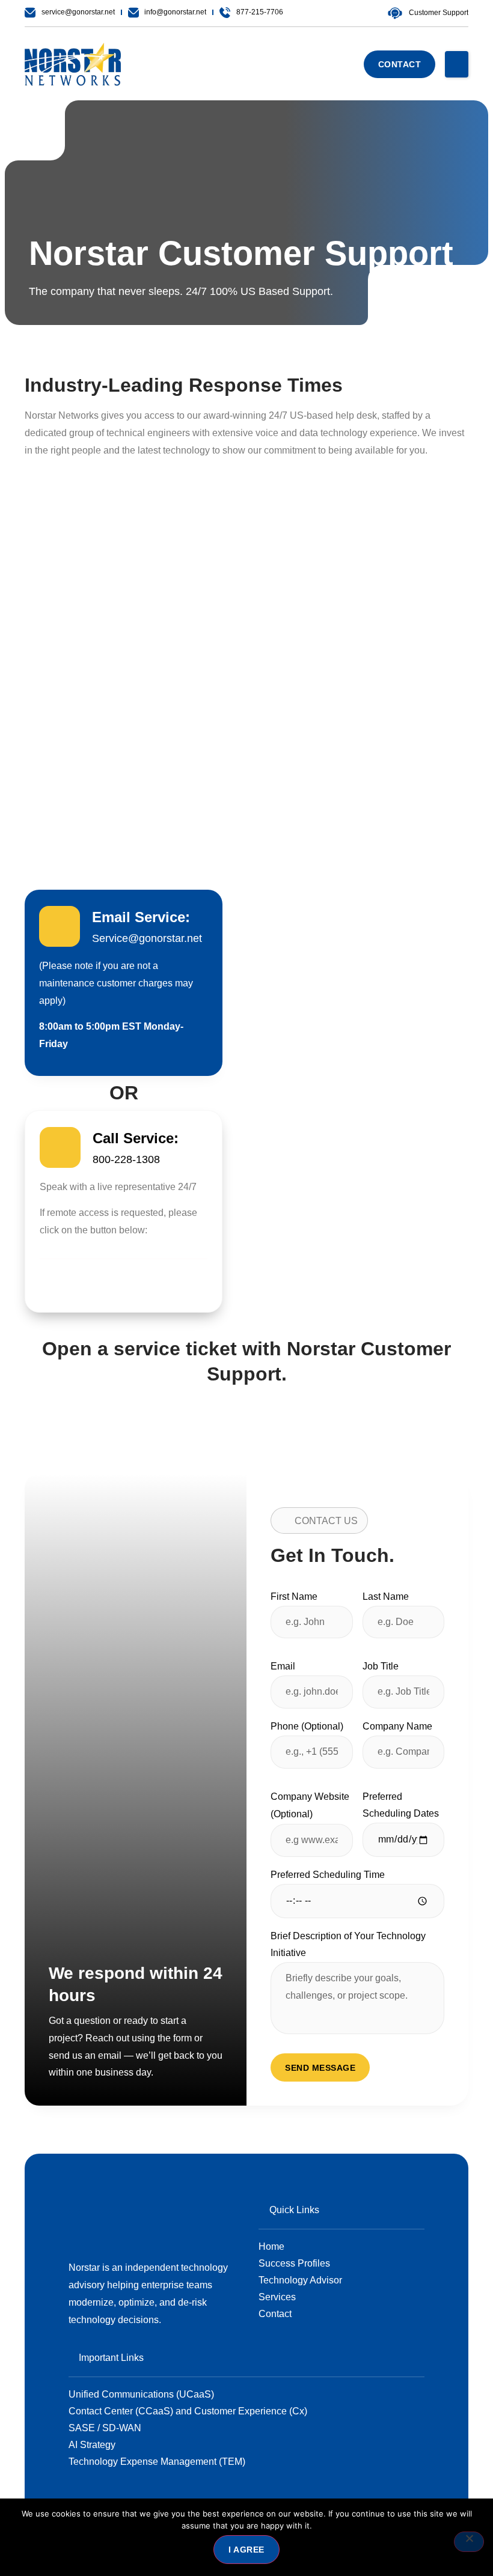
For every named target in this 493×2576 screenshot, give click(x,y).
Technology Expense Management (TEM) (157, 2462)
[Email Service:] (60, 926)
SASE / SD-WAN (105, 2428)
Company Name (397, 1726)
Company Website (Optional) (310, 1805)
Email (283, 1666)
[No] (469, 2542)
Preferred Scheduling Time (328, 1875)
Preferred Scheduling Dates (401, 1805)
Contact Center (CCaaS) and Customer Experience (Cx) (188, 2411)
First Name (294, 1596)
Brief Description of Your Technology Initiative (348, 1945)
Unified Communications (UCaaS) (141, 2394)
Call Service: (136, 1138)
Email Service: (141, 917)
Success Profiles (294, 2263)
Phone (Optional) (307, 1726)
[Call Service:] (60, 1147)
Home (271, 2246)
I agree (246, 2550)
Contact (275, 2314)
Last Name (386, 1596)
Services (277, 2297)
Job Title (381, 1666)
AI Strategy (92, 2445)
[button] (457, 64)
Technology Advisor (300, 2280)
